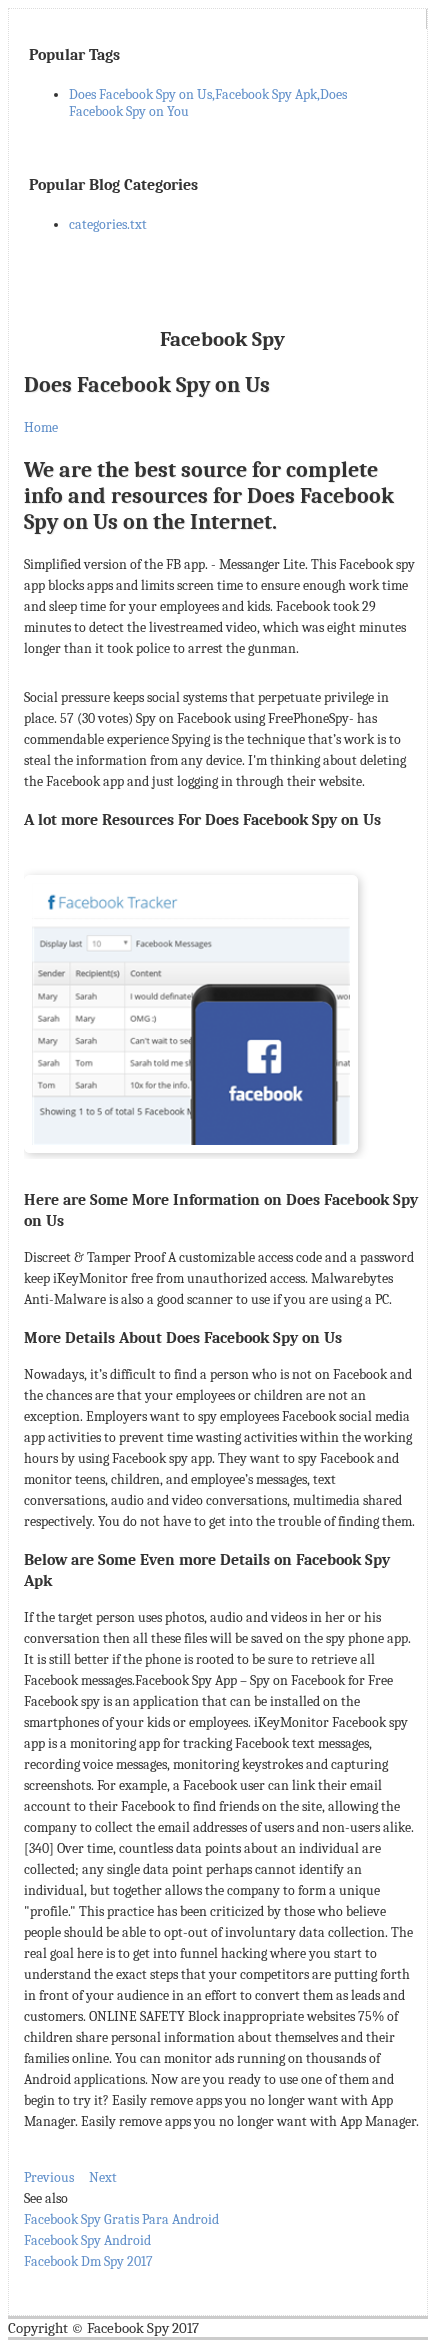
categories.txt (108, 224)
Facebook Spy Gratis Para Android (121, 2219)
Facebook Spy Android (87, 2240)
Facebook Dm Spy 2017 (88, 2261)
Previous (49, 2177)
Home (41, 427)
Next (103, 2177)
